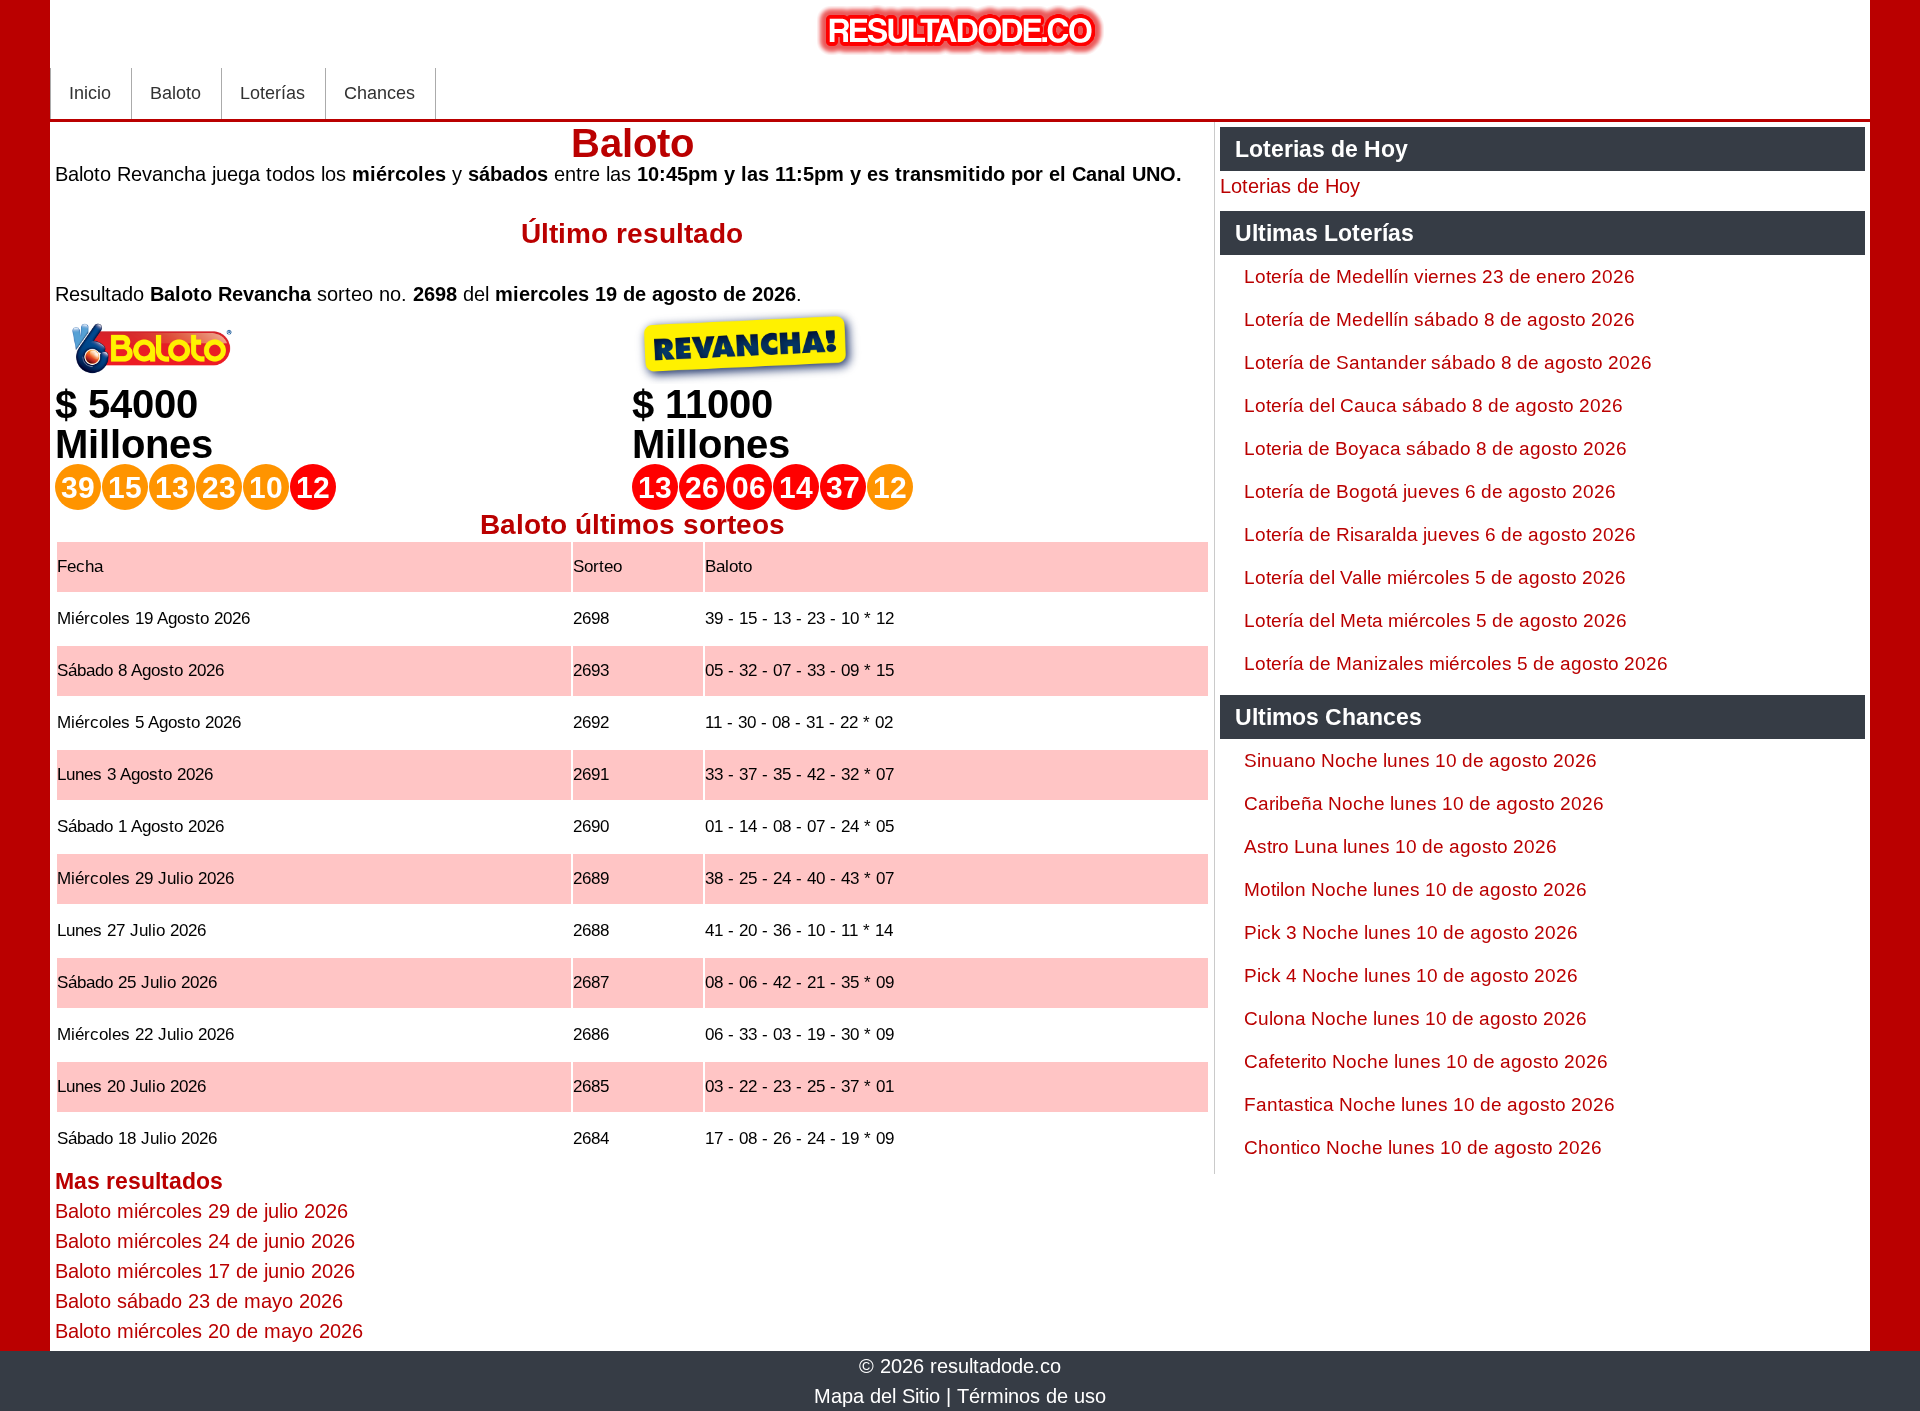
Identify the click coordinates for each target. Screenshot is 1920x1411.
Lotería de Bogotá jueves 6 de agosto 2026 (1430, 491)
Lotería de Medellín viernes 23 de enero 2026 (1439, 276)
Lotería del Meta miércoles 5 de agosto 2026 (1435, 620)
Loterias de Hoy (1290, 186)
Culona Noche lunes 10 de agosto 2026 (1415, 1018)
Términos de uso (1031, 1396)
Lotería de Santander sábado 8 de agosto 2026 (1448, 362)
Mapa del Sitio (877, 1396)
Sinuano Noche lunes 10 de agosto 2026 (1420, 760)
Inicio (90, 93)
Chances (379, 93)
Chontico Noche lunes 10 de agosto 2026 (1423, 1147)
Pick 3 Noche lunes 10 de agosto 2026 (1411, 932)
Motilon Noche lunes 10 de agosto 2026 (1415, 889)
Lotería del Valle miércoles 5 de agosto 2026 (1435, 577)
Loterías (272, 93)
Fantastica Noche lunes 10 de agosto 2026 (1429, 1104)
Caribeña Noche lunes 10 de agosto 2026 (1424, 803)
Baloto (175, 93)
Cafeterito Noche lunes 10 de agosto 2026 (1426, 1061)
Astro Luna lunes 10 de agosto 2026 (1400, 846)
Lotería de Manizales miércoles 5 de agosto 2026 (1456, 663)
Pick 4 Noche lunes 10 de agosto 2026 (1411, 975)
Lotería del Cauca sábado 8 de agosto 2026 (1433, 405)
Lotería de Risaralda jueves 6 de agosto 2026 (1440, 534)
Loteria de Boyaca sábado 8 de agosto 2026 (1435, 448)
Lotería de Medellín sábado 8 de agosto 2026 (1439, 319)
